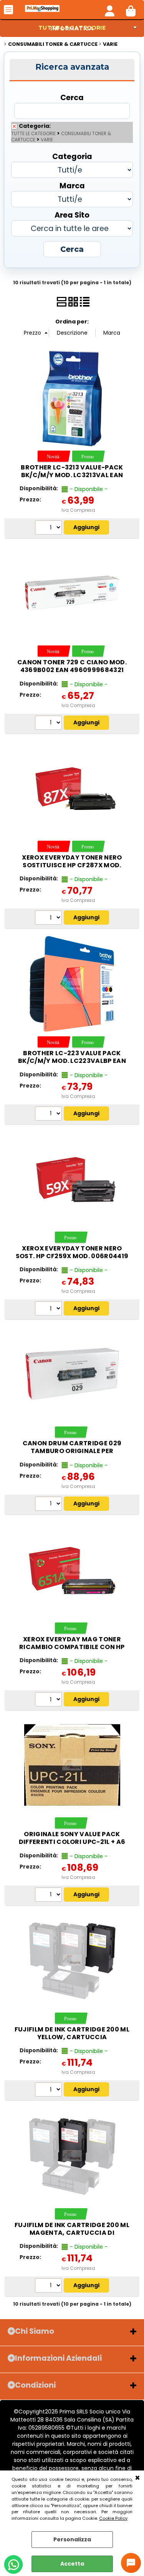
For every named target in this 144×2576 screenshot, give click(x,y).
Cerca (72, 97)
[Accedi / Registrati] (110, 10)
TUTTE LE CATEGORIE (33, 134)
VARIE (47, 140)
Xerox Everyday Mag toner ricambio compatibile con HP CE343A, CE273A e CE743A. (72, 1647)
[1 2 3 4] (49, 724)
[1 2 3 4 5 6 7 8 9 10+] (49, 1309)
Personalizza (72, 2539)
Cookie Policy (113, 2518)
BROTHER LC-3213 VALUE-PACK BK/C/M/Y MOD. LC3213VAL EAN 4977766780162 (72, 475)
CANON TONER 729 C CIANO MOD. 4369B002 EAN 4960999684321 (72, 666)
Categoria (72, 156)
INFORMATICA (72, 28)
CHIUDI (137, 2478)
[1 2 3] (49, 1505)
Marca (72, 185)
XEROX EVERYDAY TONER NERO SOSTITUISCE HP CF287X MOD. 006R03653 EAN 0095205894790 (72, 865)
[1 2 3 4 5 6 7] (49, 528)
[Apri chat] (131, 2563)
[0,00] (131, 10)
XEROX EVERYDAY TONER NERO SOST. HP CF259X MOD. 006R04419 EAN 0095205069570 (72, 1256)
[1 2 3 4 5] (49, 918)
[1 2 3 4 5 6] (49, 1115)
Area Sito (72, 215)
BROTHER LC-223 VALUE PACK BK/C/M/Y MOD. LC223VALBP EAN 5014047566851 (72, 1061)
